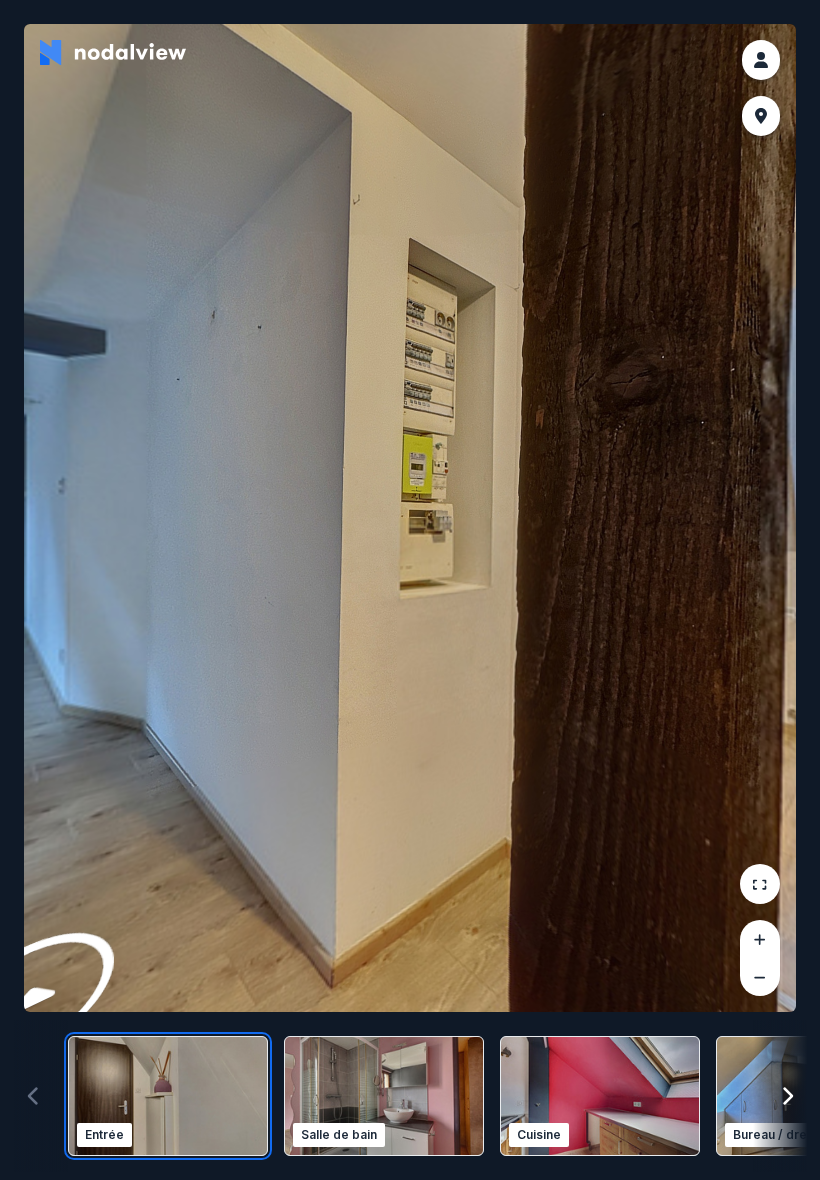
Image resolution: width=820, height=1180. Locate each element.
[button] (761, 60)
